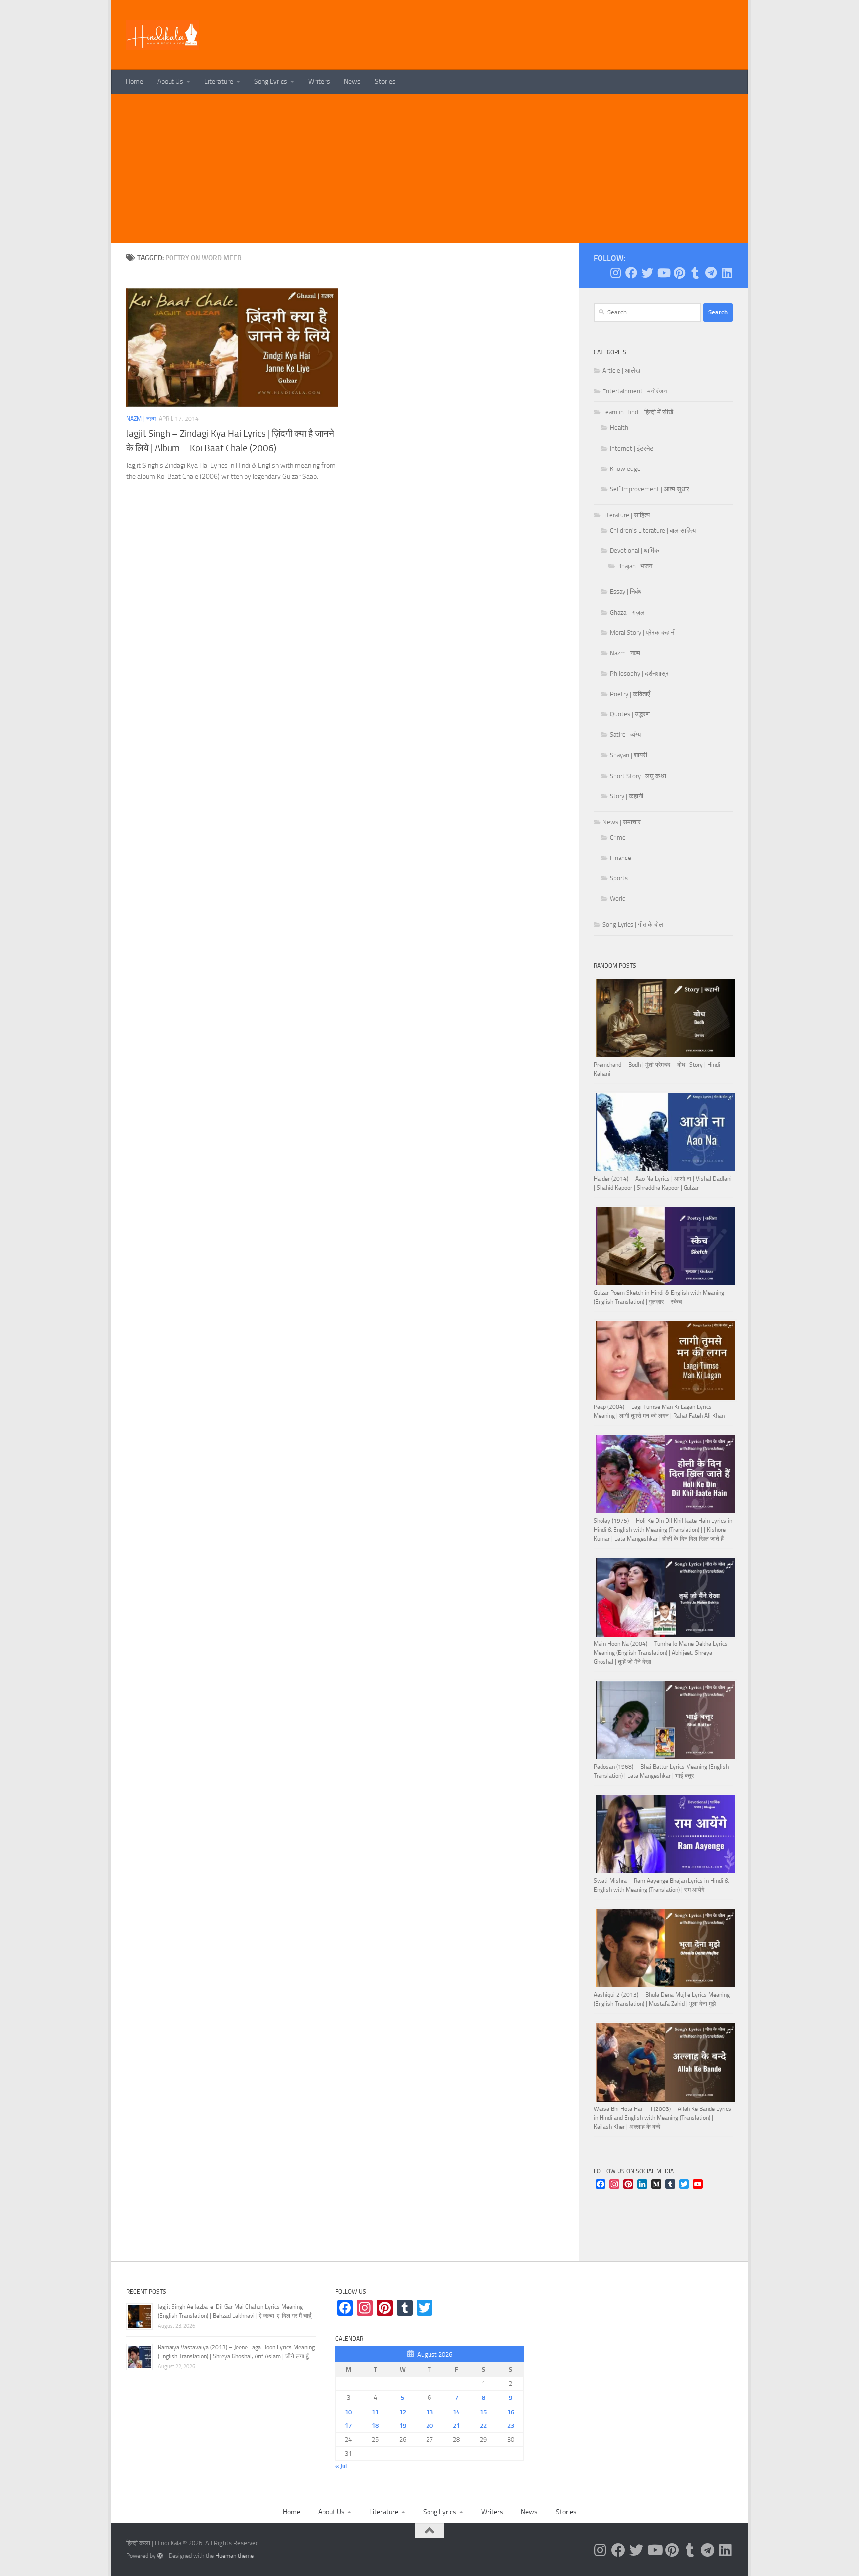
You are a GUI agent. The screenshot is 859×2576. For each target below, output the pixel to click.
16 (511, 2412)
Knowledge (625, 469)
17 (348, 2426)
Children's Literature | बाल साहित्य (653, 530)
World (618, 898)
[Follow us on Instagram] (615, 273)
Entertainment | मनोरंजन (635, 391)
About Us (170, 82)
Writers (319, 82)
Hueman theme (234, 2556)
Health (619, 428)
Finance (621, 858)
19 (403, 2426)
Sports (619, 878)
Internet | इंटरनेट (632, 448)
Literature (219, 82)
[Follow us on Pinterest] (679, 273)
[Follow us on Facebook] (631, 273)
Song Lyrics (271, 82)
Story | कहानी (627, 796)
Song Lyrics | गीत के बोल (633, 924)
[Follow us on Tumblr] (695, 273)
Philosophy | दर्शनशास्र (639, 673)
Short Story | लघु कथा (638, 776)
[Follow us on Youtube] (663, 273)
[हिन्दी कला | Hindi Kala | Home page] (163, 35)
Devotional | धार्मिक (635, 551)
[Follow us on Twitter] (647, 273)
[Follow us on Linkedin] (727, 273)
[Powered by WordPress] (160, 2556)
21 (456, 2426)
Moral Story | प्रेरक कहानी (643, 633)
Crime (618, 837)
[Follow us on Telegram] (711, 273)
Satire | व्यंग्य (625, 735)
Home (134, 82)
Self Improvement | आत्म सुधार (650, 489)
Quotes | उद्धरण (630, 714)
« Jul (341, 2466)
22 (483, 2426)
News (352, 82)
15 (483, 2412)
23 (511, 2426)
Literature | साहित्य (626, 515)
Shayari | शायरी (629, 755)
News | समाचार (622, 822)
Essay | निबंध (626, 591)
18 (375, 2426)
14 (456, 2412)
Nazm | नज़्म (141, 419)
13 (429, 2412)
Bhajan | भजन (635, 566)
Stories (385, 82)
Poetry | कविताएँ (630, 694)
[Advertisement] (429, 169)
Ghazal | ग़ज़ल (627, 612)
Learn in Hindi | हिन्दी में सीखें (638, 412)
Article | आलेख (621, 370)
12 (403, 2412)
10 (348, 2412)
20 (429, 2426)
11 (375, 2412)
